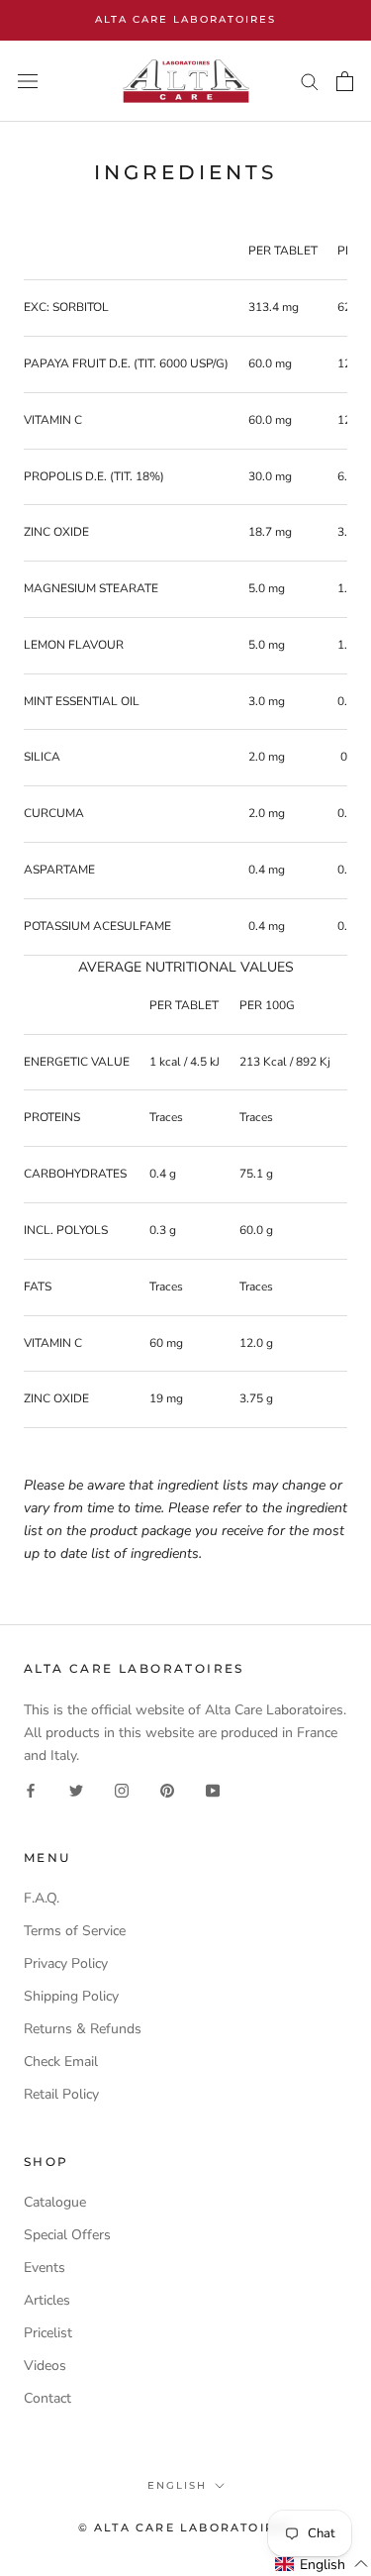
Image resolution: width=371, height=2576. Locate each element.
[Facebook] (31, 1789)
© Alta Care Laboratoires (186, 2527)
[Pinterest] (167, 1789)
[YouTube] (213, 1789)
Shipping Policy (71, 1996)
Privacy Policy (66, 1963)
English (177, 2485)
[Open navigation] (28, 82)
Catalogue (55, 2202)
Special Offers (67, 2235)
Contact (47, 2398)
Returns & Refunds (83, 2029)
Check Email (61, 2061)
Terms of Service (75, 1931)
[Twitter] (76, 1789)
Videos (45, 2366)
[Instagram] (122, 1789)
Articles (47, 2300)
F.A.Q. (42, 1898)
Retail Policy (61, 2094)
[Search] (310, 81)
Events (45, 2267)
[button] (322, 2564)
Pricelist (48, 2333)
